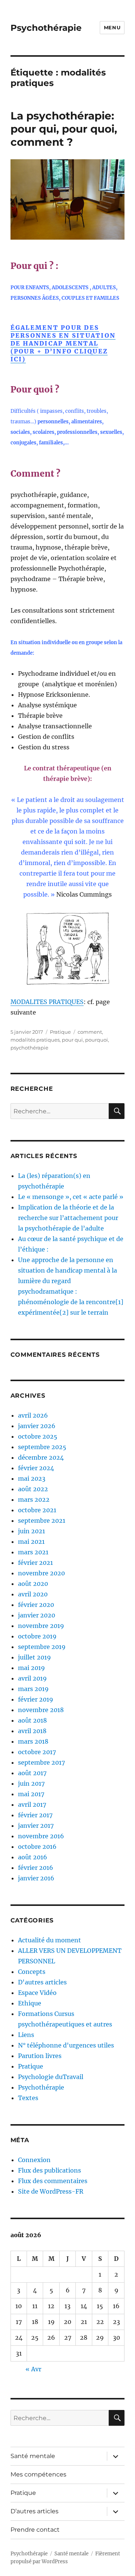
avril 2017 (32, 1804)
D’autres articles (34, 2511)
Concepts (32, 1972)
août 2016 (33, 1857)
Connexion (34, 2160)
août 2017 (32, 1773)
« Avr (33, 2369)
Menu (112, 27)
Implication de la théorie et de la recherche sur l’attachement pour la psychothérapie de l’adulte (68, 1218)
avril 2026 (33, 1415)
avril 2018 (32, 1731)
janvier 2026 (37, 1426)
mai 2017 (31, 1794)
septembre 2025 (42, 1447)
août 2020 (33, 1584)
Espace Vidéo (37, 1993)
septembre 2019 (42, 1647)
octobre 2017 (37, 1752)
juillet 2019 (34, 1657)
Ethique (30, 2003)
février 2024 (36, 1468)
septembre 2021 (42, 1521)
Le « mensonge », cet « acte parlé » (71, 1197)
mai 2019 (31, 1668)
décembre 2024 (41, 1457)
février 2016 (36, 1868)
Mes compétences (38, 2474)
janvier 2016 (36, 1878)
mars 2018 (33, 1741)
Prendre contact (35, 2530)
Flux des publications (49, 2170)
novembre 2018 (41, 1710)
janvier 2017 (36, 1826)
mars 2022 (34, 1499)
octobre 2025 (38, 1436)
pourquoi (97, 1040)
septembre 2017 (41, 1762)
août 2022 (33, 1489)
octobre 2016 (37, 1847)
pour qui (72, 1040)
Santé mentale (33, 2456)
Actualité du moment (49, 1940)
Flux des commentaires (53, 2181)
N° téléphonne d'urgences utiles (66, 2045)
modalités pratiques (35, 1040)
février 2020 (36, 1605)
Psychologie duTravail (51, 2077)
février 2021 (35, 1563)
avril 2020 (33, 1594)
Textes (28, 2098)
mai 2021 (31, 1542)
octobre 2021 (37, 1510)
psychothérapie (29, 1048)
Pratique (60, 1032)
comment (90, 1032)
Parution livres (40, 2056)
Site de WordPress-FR (51, 2191)
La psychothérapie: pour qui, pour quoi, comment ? (64, 129)
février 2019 (36, 1699)
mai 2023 (32, 1478)
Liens (26, 2035)
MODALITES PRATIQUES (47, 1002)
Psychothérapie (46, 28)
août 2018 (32, 1720)
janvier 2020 (37, 1615)
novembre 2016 (41, 1836)
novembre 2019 (41, 1626)
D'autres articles (42, 1982)
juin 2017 (31, 1783)
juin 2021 (31, 1531)
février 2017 (35, 1815)
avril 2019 (32, 1678)
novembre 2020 (41, 1573)
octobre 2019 (37, 1636)
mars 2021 (33, 1552)
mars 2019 (33, 1689)
